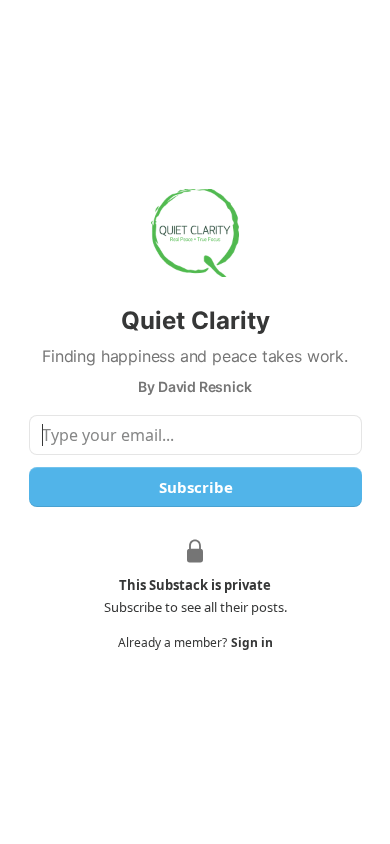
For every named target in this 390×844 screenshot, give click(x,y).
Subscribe (195, 487)
